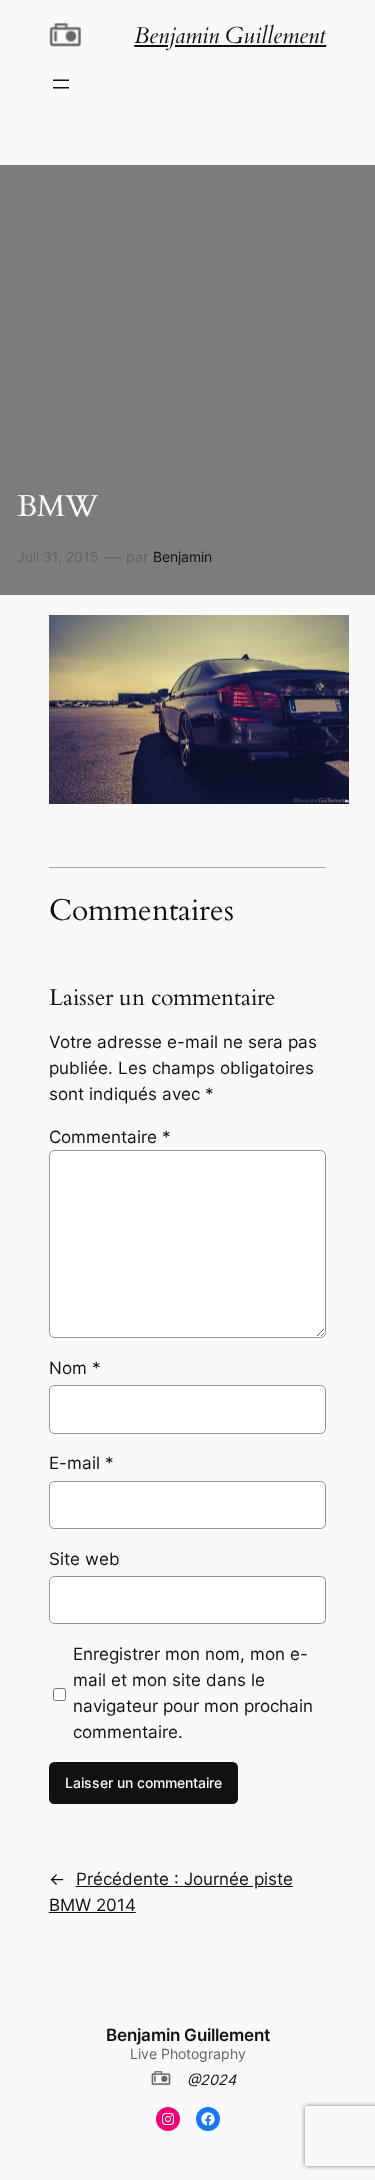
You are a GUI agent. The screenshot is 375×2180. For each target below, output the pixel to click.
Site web (84, 1559)
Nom (75, 1368)
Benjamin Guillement (188, 2035)
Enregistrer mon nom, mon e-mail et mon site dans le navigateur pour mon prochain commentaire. (193, 1693)
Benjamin (182, 556)
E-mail (81, 1463)
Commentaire (110, 1137)
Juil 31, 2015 (58, 556)
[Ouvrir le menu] (61, 84)
